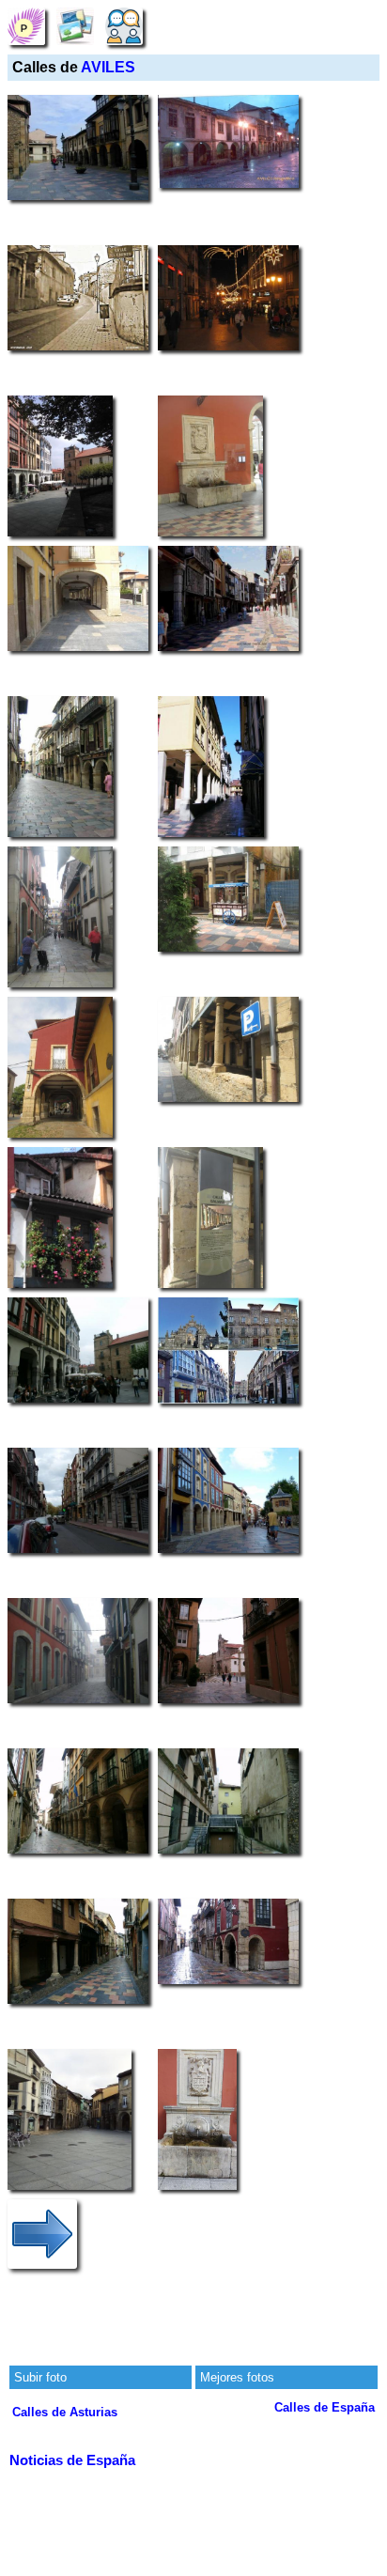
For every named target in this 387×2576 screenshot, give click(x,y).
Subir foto (40, 2377)
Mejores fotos (237, 2377)
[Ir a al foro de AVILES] (124, 26)
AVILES (108, 67)
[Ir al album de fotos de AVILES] (75, 26)
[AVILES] (26, 26)
